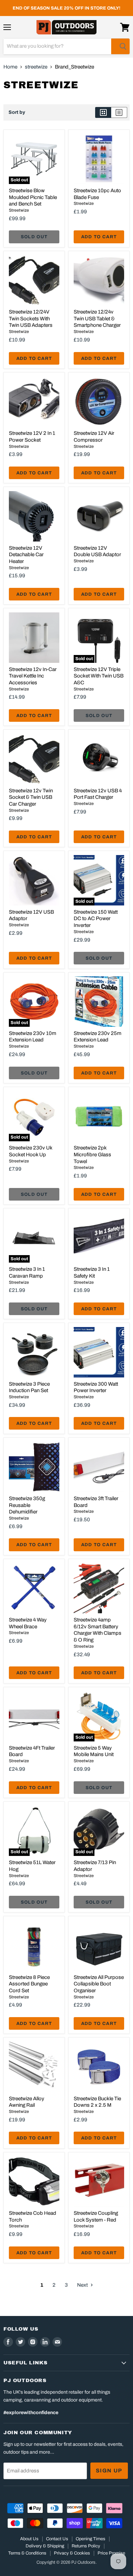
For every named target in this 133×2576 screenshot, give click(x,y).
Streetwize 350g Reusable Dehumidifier (27, 1505)
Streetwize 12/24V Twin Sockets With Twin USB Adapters (31, 318)
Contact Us (57, 2539)
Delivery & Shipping (45, 2546)
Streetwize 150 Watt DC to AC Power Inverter (96, 919)
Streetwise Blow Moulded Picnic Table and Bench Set (33, 197)
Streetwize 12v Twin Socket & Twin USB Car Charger (31, 797)
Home (10, 67)
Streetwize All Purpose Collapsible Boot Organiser (99, 1984)
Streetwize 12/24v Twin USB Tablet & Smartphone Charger (97, 318)
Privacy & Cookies (72, 2553)
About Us (29, 2539)
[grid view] (103, 112)
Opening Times (91, 2539)
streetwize (36, 67)
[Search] (120, 46)
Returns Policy (86, 2546)
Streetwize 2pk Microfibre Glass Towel (92, 1154)
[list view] (119, 112)
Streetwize (19, 210)
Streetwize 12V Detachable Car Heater (26, 555)
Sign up (109, 2471)
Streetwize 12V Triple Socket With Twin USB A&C (99, 676)
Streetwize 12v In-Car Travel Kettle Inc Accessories (33, 676)
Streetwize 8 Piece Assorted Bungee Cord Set (29, 1984)
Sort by (17, 112)
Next (83, 2285)
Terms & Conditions (27, 2553)
